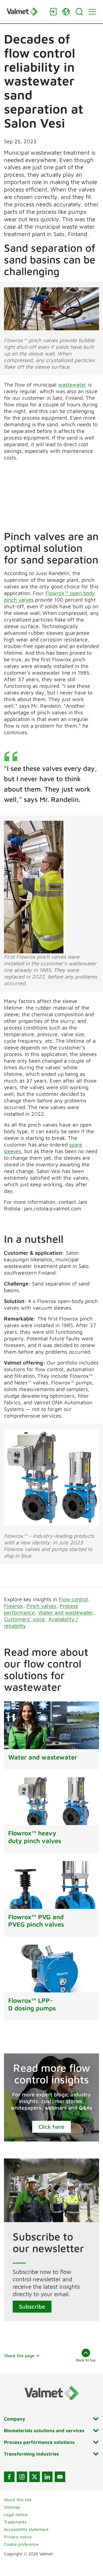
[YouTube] (60, 2477)
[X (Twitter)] (35, 2477)
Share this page (19, 2356)
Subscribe (32, 2306)
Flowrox (13, 1606)
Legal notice (16, 2514)
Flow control (73, 1599)
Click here (51, 2127)
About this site (18, 2500)
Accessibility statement (26, 2529)
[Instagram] (22, 2477)
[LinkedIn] (47, 2477)
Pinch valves (41, 1606)
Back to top (86, 2360)
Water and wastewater (66, 1612)
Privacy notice (18, 2537)
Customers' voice (24, 1619)
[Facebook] (9, 2477)
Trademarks (15, 2522)
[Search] (79, 12)
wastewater (72, 385)
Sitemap (12, 2507)
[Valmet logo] (25, 12)
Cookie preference (21, 2544)
